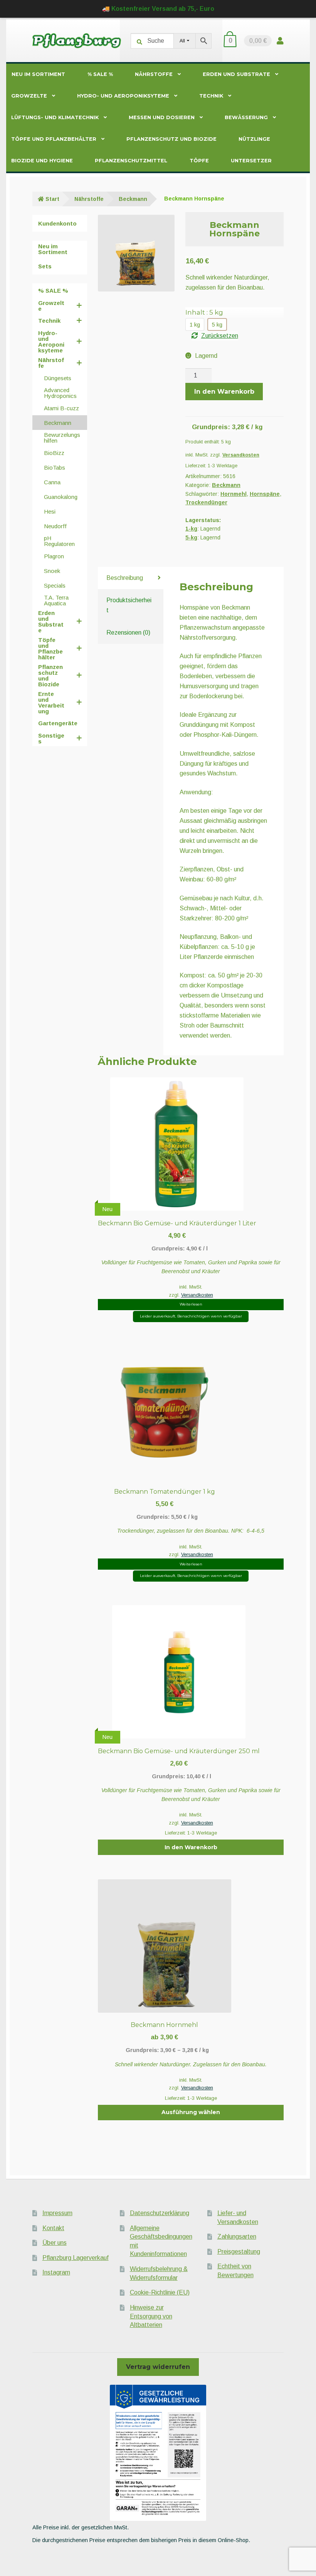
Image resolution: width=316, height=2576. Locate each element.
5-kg (191, 537)
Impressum (57, 2213)
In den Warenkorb (224, 392)
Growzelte (29, 96)
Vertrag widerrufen (158, 2367)
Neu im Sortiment (38, 74)
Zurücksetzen (220, 336)
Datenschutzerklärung (160, 2213)
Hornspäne (265, 494)
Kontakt (53, 2228)
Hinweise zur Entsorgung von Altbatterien (151, 2316)
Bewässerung (246, 117)
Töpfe (199, 161)
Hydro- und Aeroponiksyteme (123, 96)
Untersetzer (251, 161)
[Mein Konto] (280, 41)
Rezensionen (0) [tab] (128, 633)
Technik (211, 96)
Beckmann (133, 199)
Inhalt (204, 312)
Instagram (56, 2272)
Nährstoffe (154, 74)
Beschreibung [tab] (125, 578)
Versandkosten (241, 455)
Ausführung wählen (191, 2112)
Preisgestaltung (239, 2252)
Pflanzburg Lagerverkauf (76, 2258)
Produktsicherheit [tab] (129, 605)
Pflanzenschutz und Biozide (171, 139)
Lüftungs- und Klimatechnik (55, 117)
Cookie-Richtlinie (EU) (160, 2292)
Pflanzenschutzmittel (131, 161)
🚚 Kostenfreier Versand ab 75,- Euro (158, 9)
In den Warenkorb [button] (191, 1847)
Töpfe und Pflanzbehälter (54, 139)
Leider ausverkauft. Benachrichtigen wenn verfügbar (191, 1316)
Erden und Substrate (236, 74)
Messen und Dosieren (162, 117)
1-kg (191, 529)
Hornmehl (234, 494)
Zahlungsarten (237, 2237)
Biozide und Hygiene (42, 161)
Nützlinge (254, 139)
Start (52, 199)
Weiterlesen (191, 1304)
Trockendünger (206, 502)
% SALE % (100, 74)
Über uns (55, 2243)
